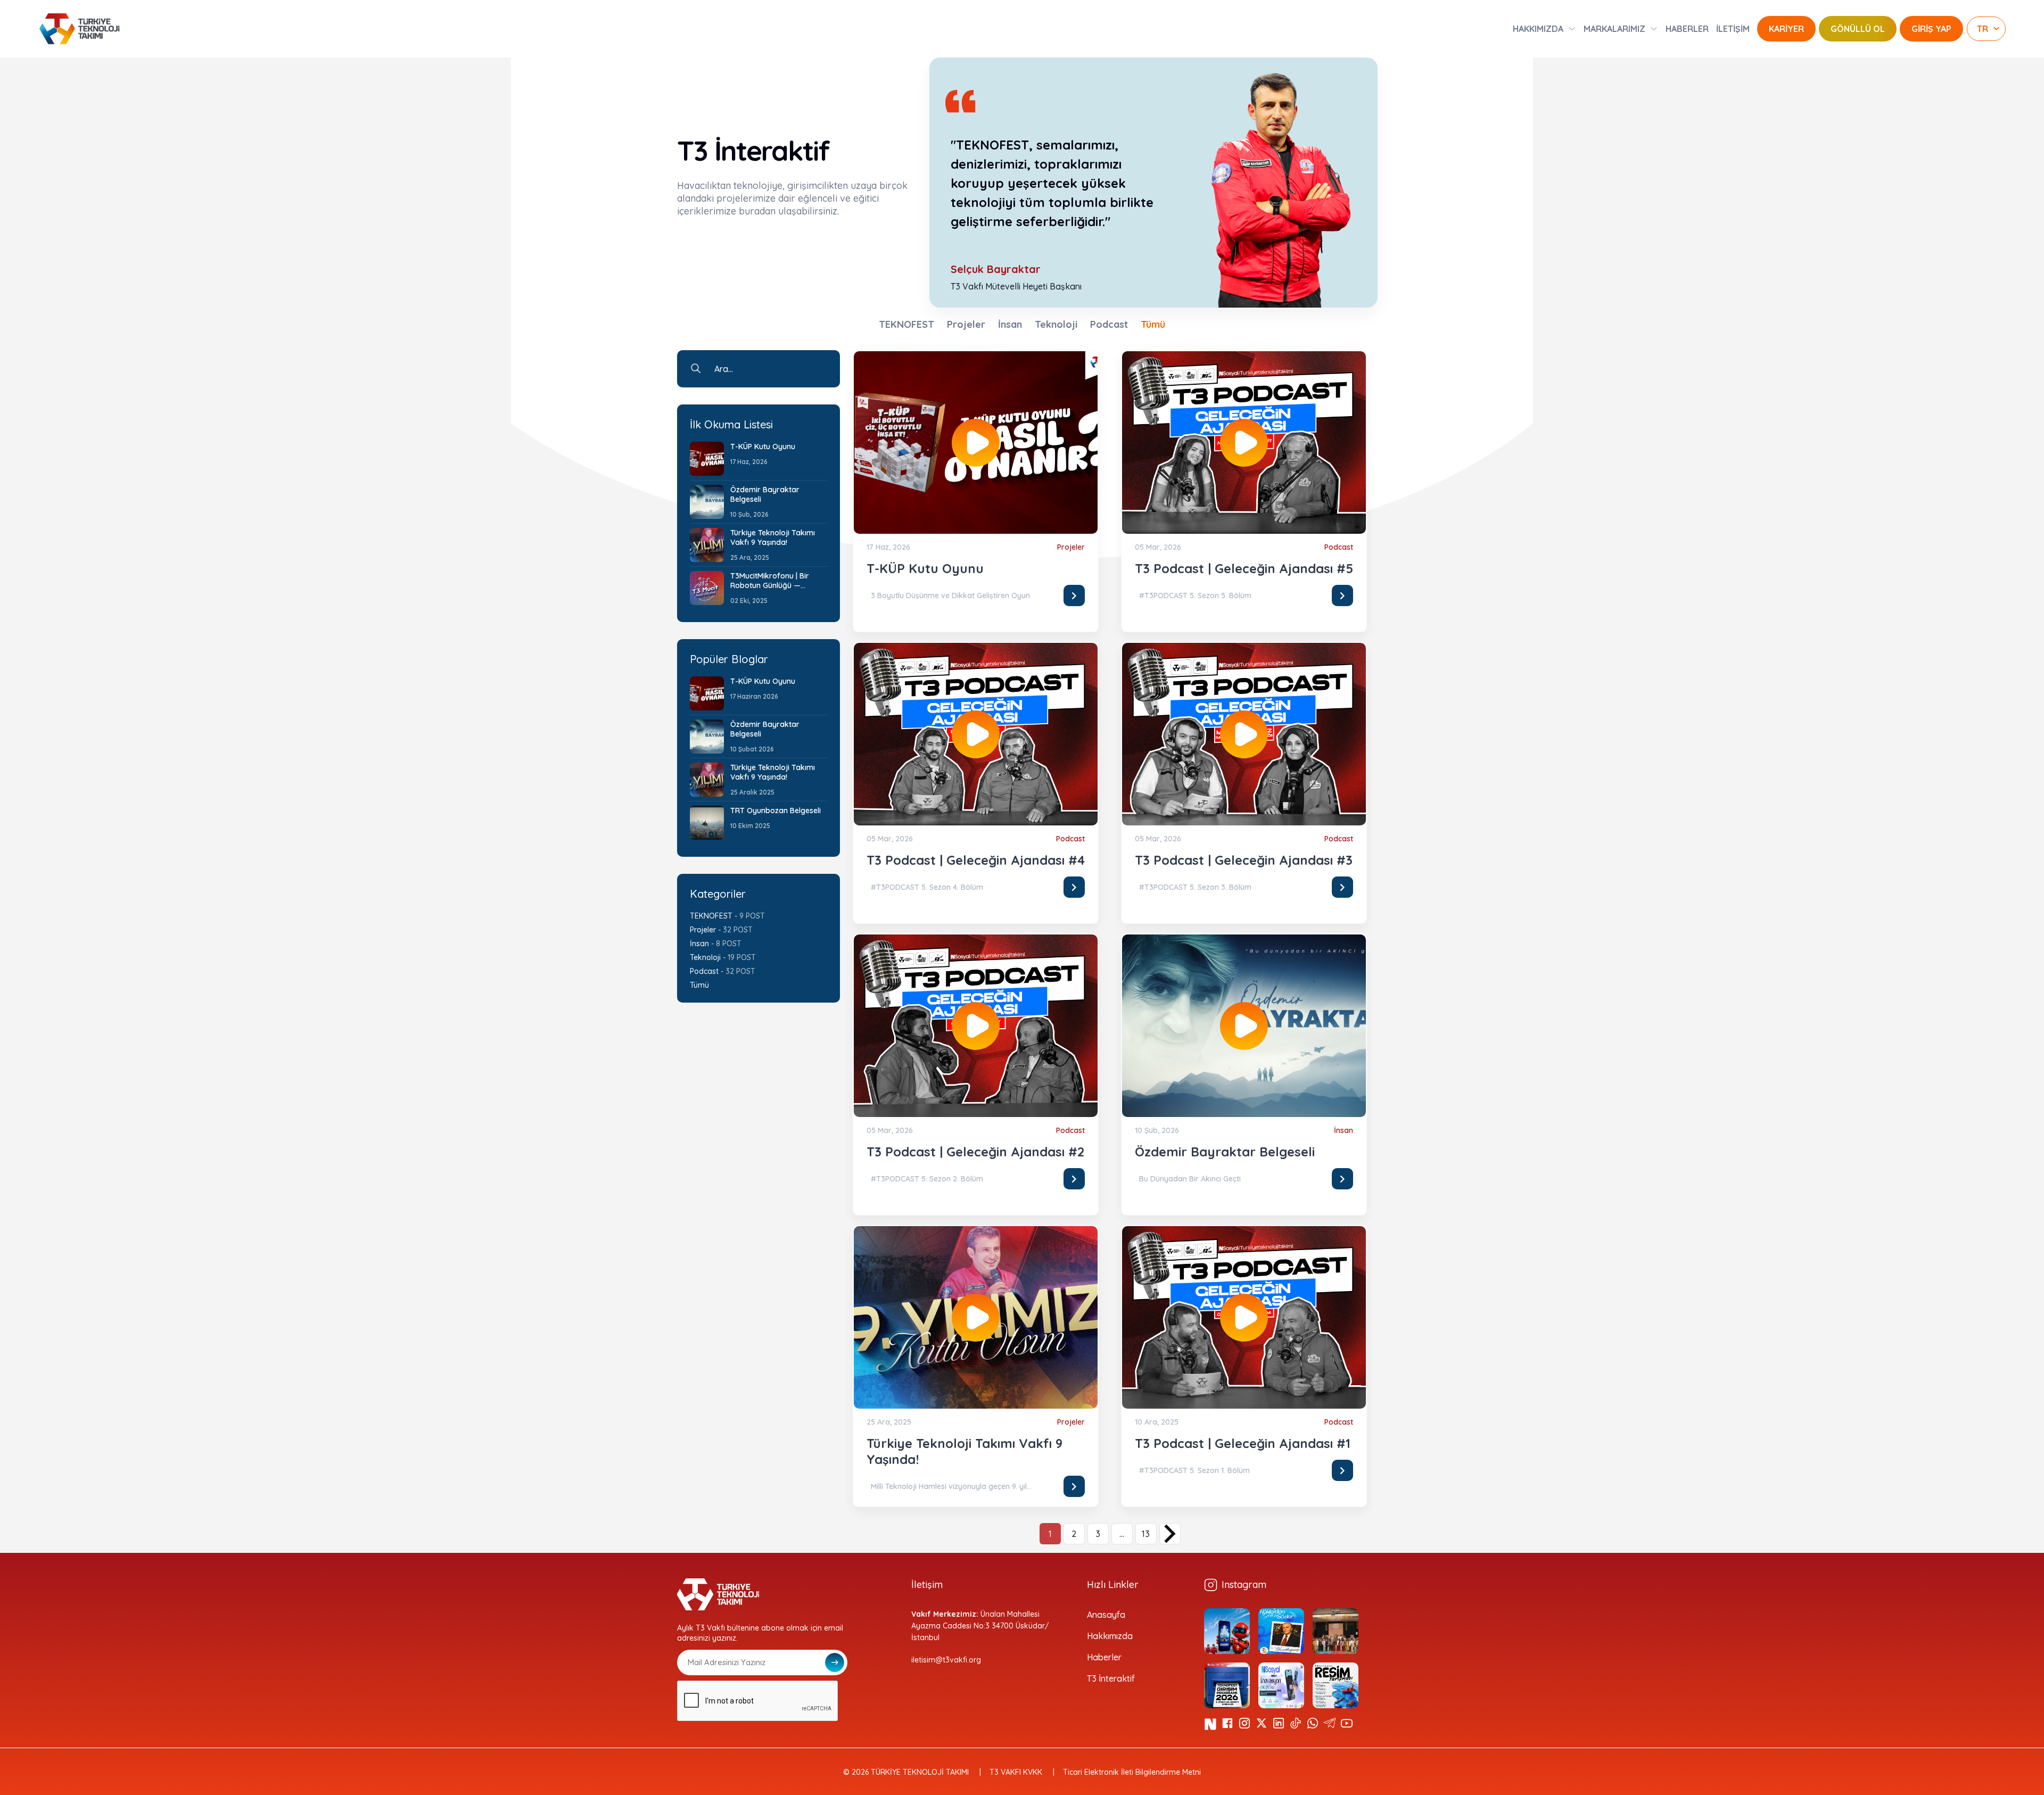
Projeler (966, 324)
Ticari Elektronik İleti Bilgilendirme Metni (1132, 1772)
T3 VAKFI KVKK (1016, 1772)
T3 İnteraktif (1111, 1678)
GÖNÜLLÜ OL (1858, 29)
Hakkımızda (1110, 1636)
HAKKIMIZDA (1538, 29)
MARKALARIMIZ (1614, 29)
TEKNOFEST (906, 324)
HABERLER (1687, 29)
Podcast (1109, 324)
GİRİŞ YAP (1931, 29)
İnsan (1010, 324)
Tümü (1153, 324)
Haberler (1104, 1657)
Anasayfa (1106, 1615)
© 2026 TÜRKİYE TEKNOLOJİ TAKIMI (906, 1772)
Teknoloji (1056, 324)
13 (1146, 1534)
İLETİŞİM (1733, 29)
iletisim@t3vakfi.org (946, 1660)
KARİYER (1786, 29)
